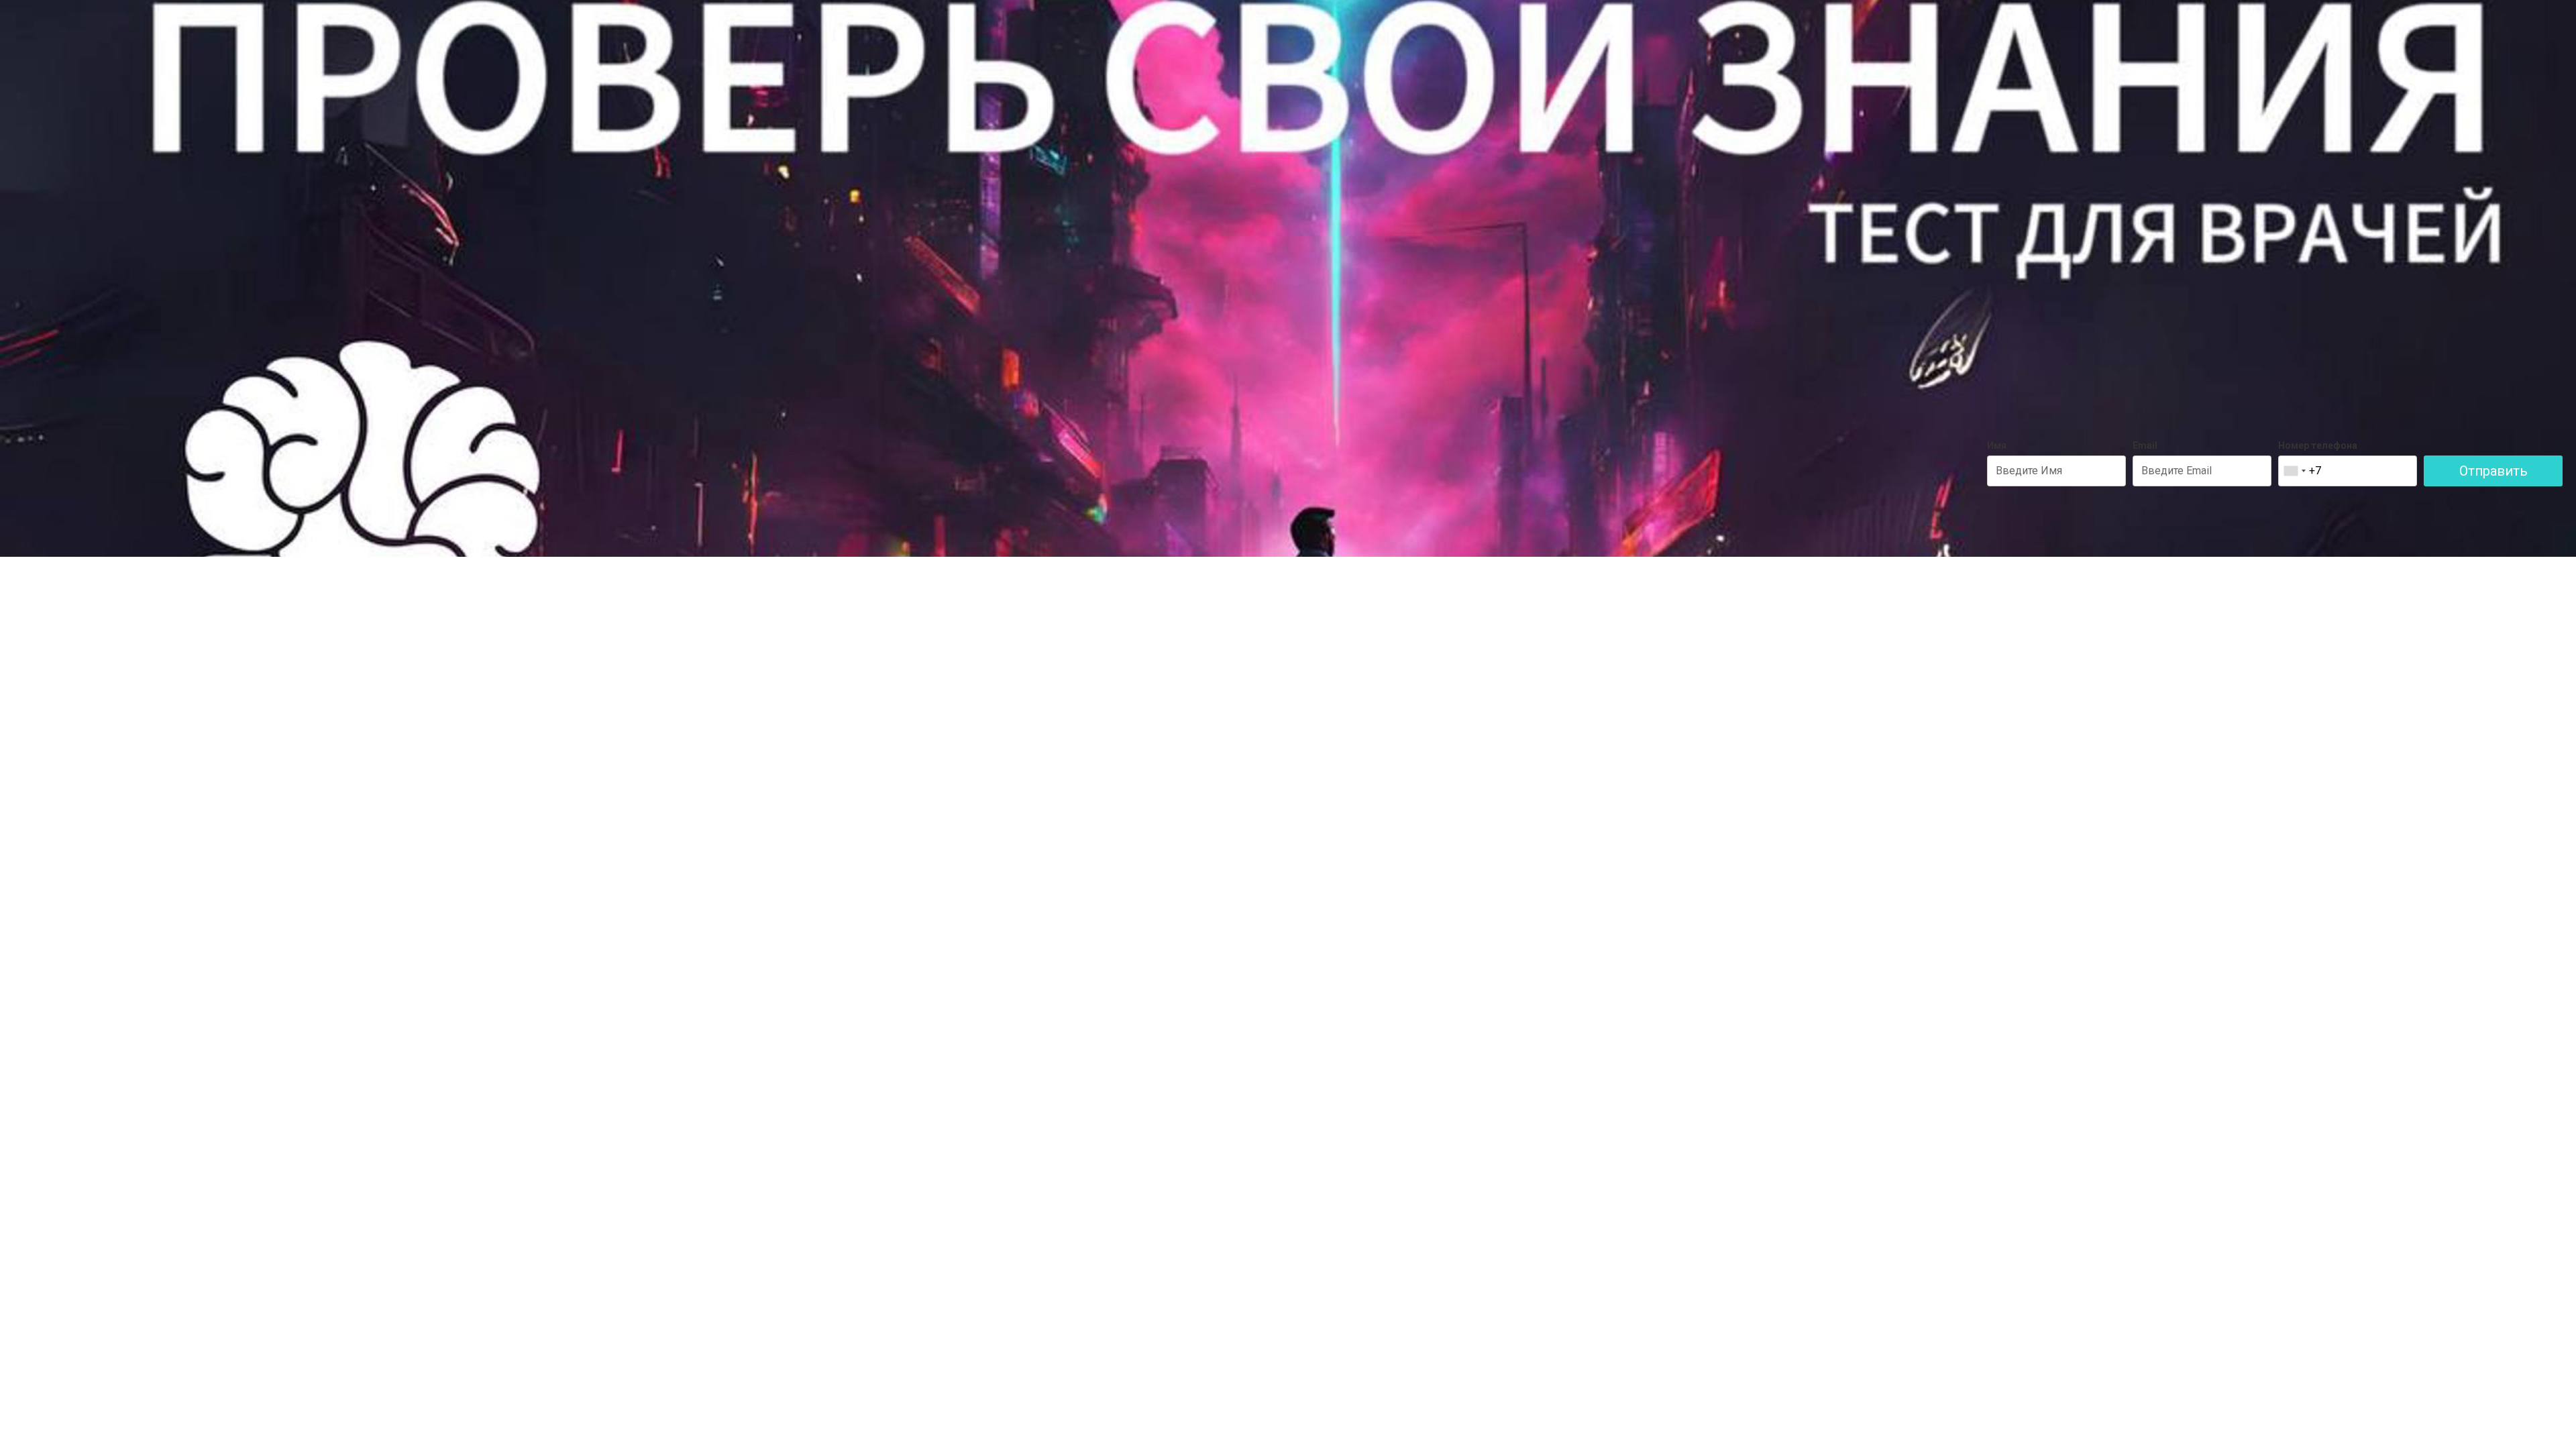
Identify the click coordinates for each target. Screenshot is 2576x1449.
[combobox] (2294, 471)
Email (2145, 445)
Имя (1997, 445)
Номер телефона (2318, 445)
